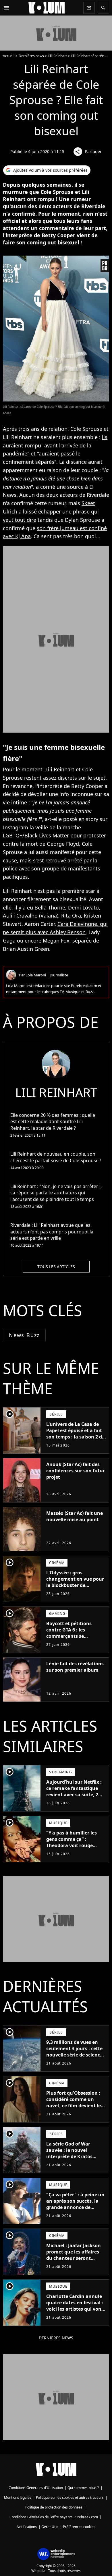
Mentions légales (18, 2497)
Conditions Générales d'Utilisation (36, 2488)
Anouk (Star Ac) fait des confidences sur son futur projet (76, 1471)
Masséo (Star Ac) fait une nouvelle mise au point (75, 1516)
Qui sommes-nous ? (83, 2488)
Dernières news (31, 56)
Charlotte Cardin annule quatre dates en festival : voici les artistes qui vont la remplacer (75, 2306)
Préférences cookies (79, 2527)
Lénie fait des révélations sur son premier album (75, 1667)
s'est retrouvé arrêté (58, 860)
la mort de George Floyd (50, 844)
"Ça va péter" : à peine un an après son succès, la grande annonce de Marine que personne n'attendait (75, 2207)
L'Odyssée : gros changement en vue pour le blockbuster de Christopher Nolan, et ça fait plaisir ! (75, 1585)
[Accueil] (47, 8)
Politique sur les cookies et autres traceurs (70, 2497)
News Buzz (24, 1335)
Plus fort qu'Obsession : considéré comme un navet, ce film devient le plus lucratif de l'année (74, 2102)
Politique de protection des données (54, 2507)
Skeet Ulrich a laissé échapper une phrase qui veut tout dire (51, 511)
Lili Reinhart (58, 56)
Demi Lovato (83, 907)
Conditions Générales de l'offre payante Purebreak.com (54, 2517)
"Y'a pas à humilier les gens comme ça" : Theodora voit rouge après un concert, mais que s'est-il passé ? (72, 1845)
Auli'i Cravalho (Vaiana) (31, 916)
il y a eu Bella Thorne (40, 907)
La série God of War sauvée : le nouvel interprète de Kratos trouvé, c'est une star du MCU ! (74, 2156)
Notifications (27, 2527)
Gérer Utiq (50, 2527)
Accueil (9, 56)
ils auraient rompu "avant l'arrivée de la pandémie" (55, 445)
